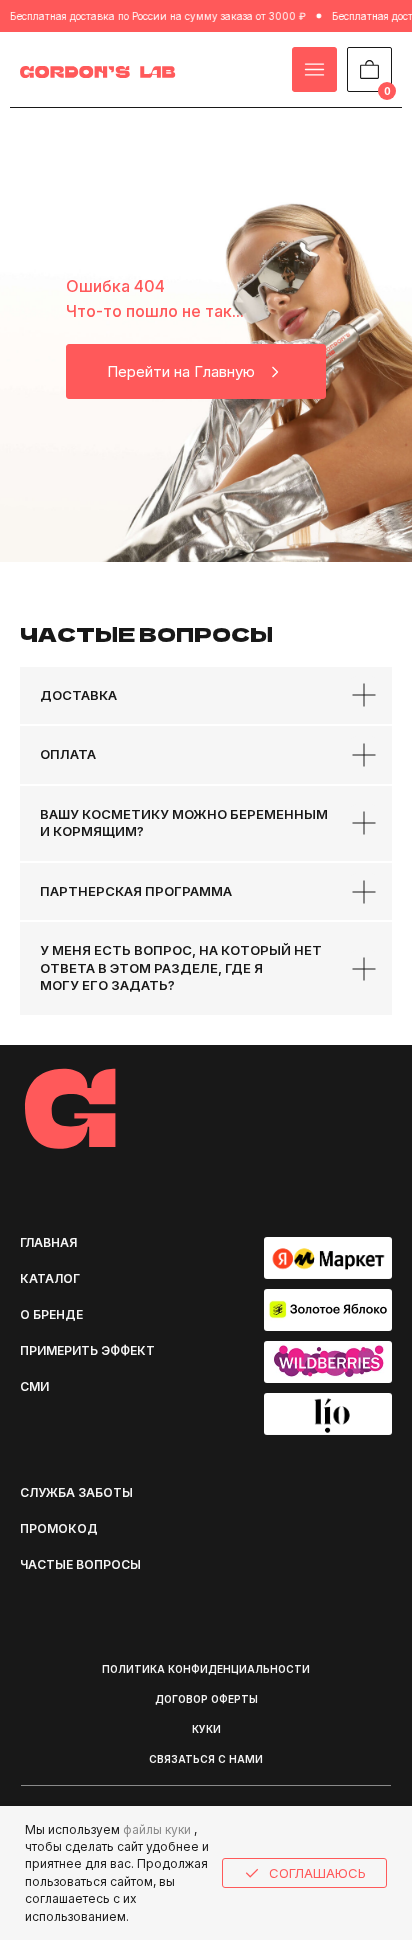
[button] (80, 1493)
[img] (98, 72)
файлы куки (157, 1829)
